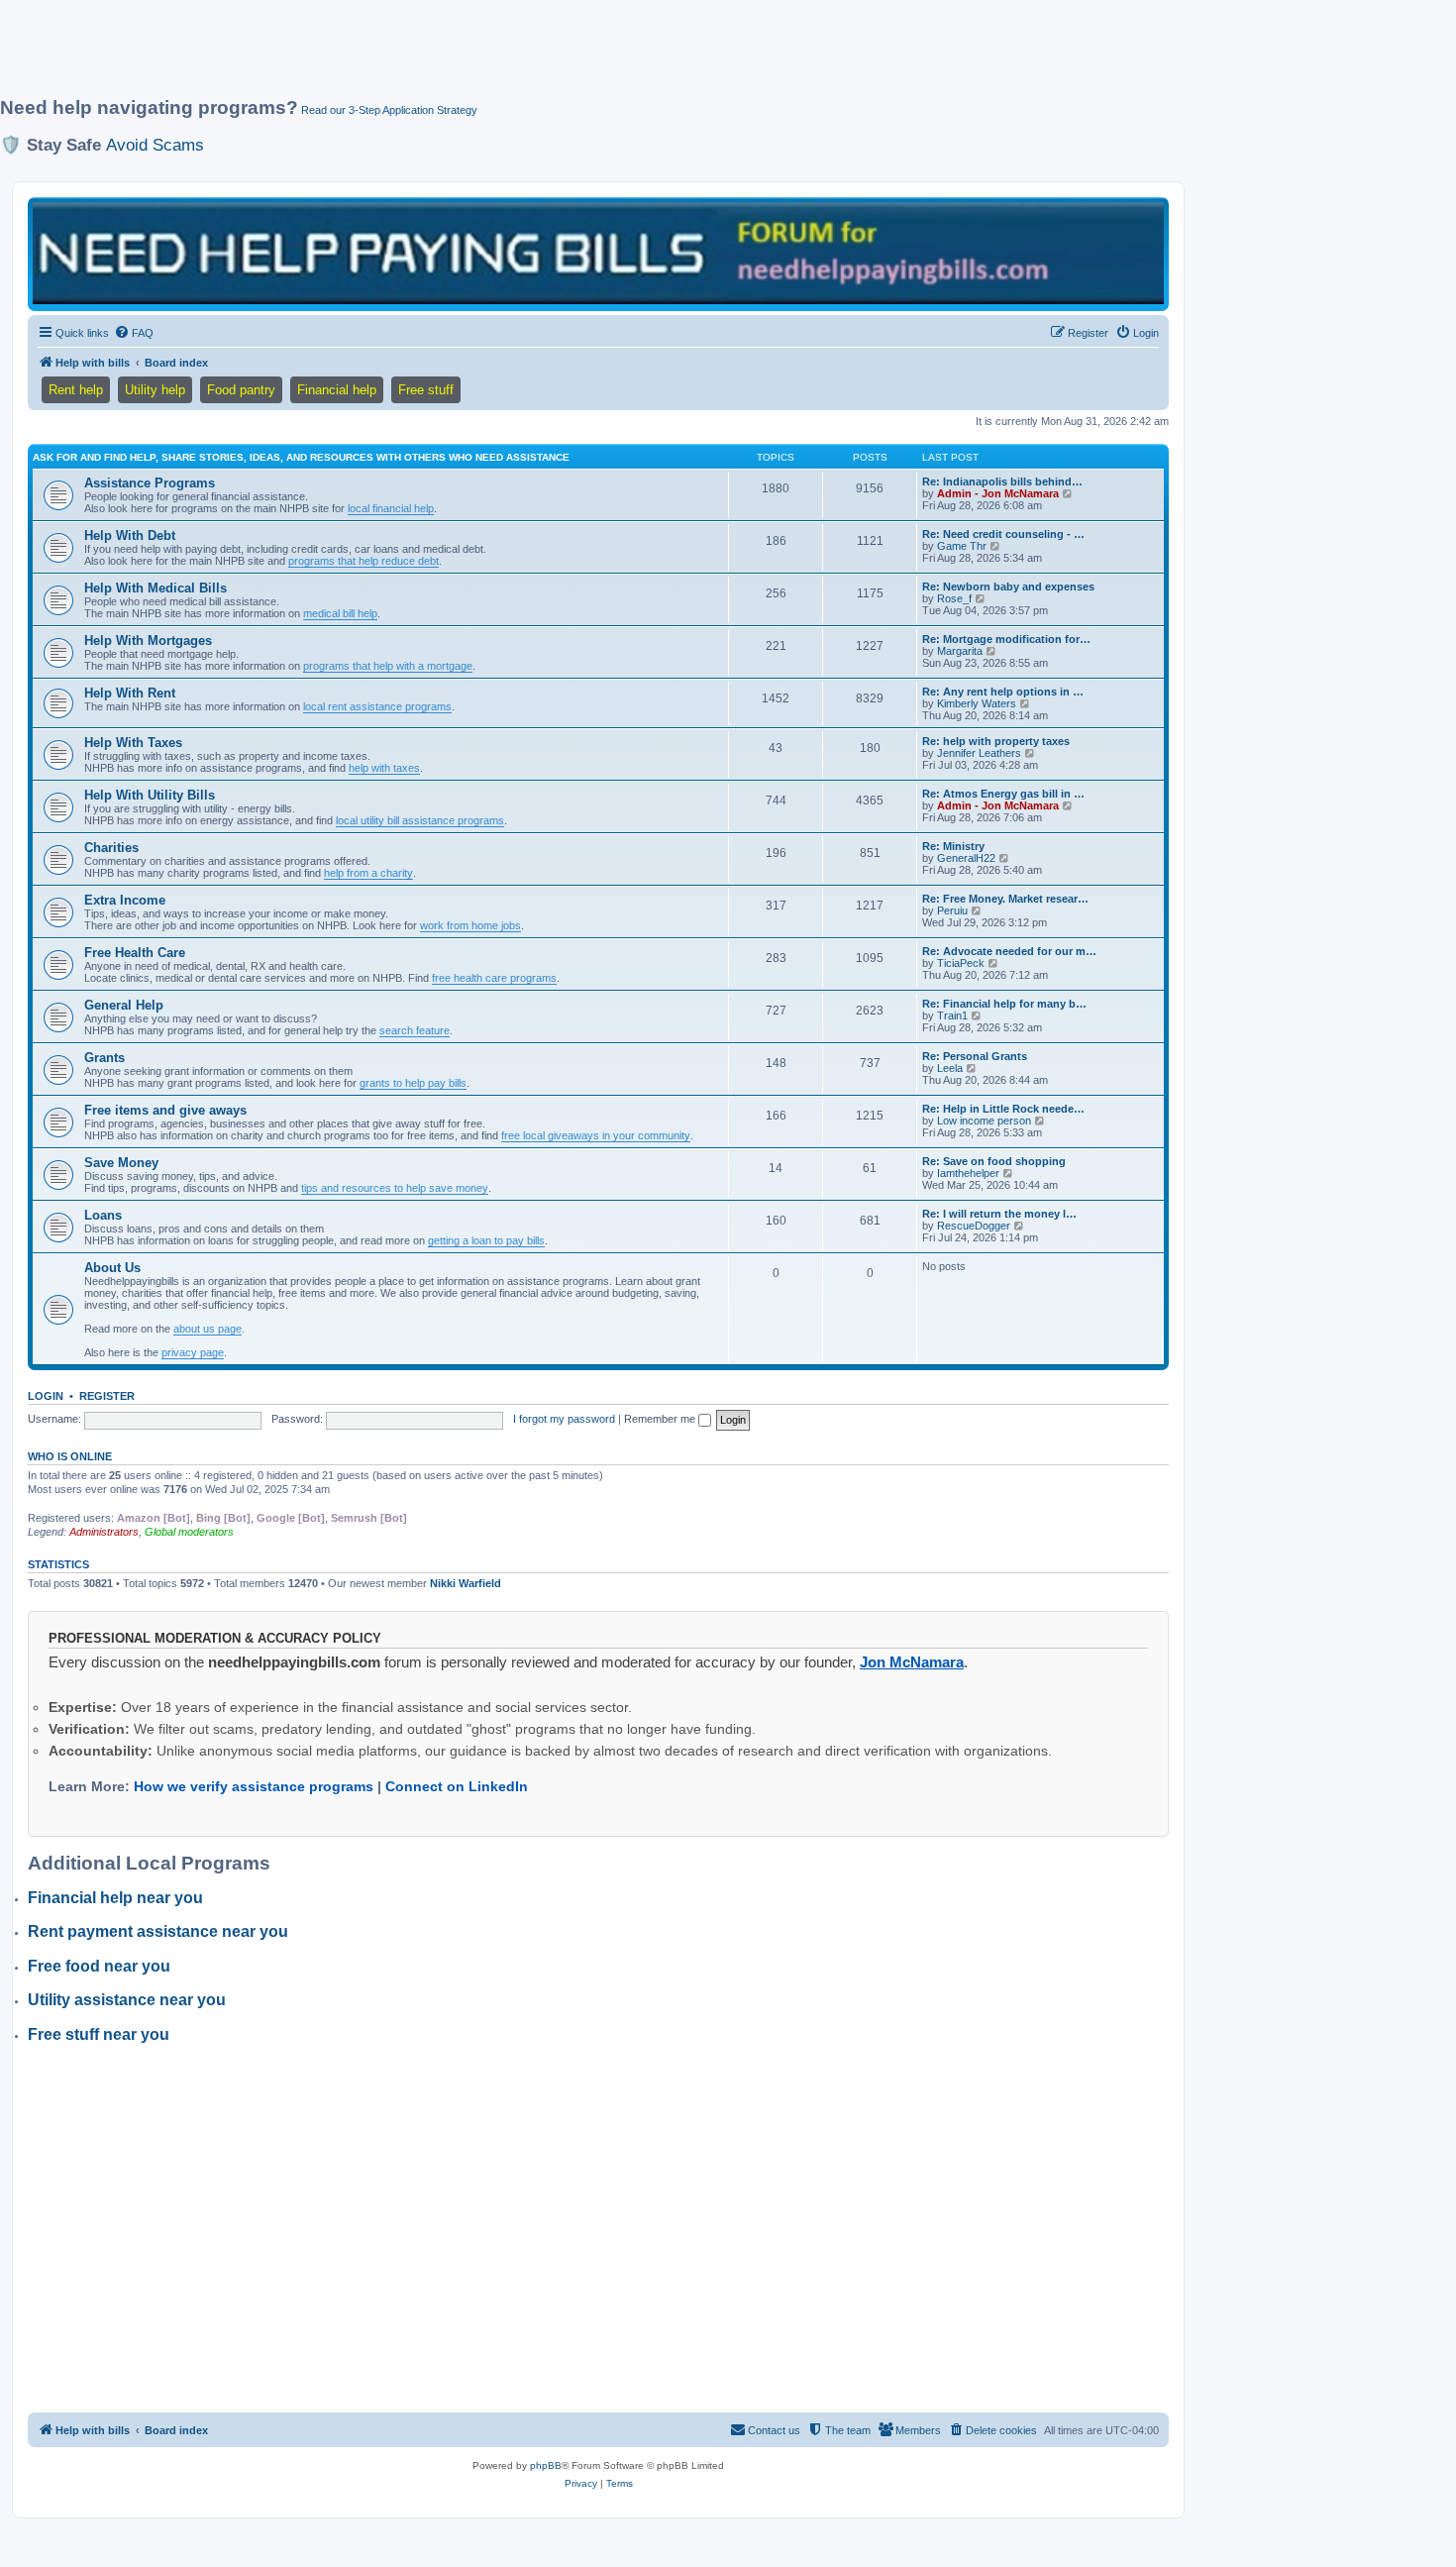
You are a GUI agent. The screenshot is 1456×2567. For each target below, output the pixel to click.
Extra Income (125, 900)
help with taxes (384, 768)
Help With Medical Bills (156, 588)
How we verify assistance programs (254, 1786)
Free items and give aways (165, 1110)
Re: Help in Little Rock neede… (1003, 1109)
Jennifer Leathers (979, 753)
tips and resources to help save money (395, 1188)
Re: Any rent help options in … (1003, 692)
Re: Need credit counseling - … (1003, 534)
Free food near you (99, 1966)
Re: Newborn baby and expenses (1008, 587)
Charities (111, 848)
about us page (208, 1329)
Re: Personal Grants (975, 1056)
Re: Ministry (953, 846)
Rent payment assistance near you (158, 1931)
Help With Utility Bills (150, 795)
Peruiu (952, 910)
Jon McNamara (912, 1662)
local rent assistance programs (377, 706)
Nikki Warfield (466, 1583)
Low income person (984, 1121)
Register (107, 1396)
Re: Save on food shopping (994, 1161)
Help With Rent (130, 693)
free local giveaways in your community (596, 1135)
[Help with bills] (598, 253)
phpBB (546, 2465)
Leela (950, 1068)
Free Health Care (135, 953)
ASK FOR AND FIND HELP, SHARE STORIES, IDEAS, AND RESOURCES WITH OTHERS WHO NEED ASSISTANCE (301, 457)
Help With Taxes (133, 743)
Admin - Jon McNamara (998, 493)
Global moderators (189, 1532)
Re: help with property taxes (996, 741)
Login (46, 1396)
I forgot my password (564, 1419)
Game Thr (962, 546)
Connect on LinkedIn (457, 1786)
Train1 (952, 1016)
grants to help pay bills (413, 1083)
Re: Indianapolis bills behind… (1002, 481)
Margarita (960, 651)
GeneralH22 (966, 858)
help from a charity (368, 873)
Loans (103, 1215)
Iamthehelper (968, 1173)
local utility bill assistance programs (420, 820)
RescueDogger (974, 1226)
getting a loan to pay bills (486, 1240)
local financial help (391, 508)
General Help (124, 1005)
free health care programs (494, 978)
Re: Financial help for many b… (1004, 1004)
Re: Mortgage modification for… (1006, 639)
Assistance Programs (150, 483)
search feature (415, 1030)
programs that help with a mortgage (388, 666)
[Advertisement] (480, 56)
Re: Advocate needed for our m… (1009, 951)
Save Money (121, 1163)
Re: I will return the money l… (999, 1214)
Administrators (104, 1532)
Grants (104, 1058)
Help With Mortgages (148, 641)
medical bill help (340, 613)
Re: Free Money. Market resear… (1005, 899)
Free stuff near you (99, 2034)
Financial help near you (115, 1898)
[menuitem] (134, 333)
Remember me (661, 1419)
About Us (112, 1268)
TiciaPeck (961, 963)
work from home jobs (470, 925)
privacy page (193, 1352)
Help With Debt (130, 535)
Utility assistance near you (127, 2000)
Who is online (70, 1456)
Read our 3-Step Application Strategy (389, 110)
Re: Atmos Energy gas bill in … (1003, 794)
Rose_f (954, 598)
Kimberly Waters (977, 703)
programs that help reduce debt (364, 561)
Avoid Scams (155, 145)
